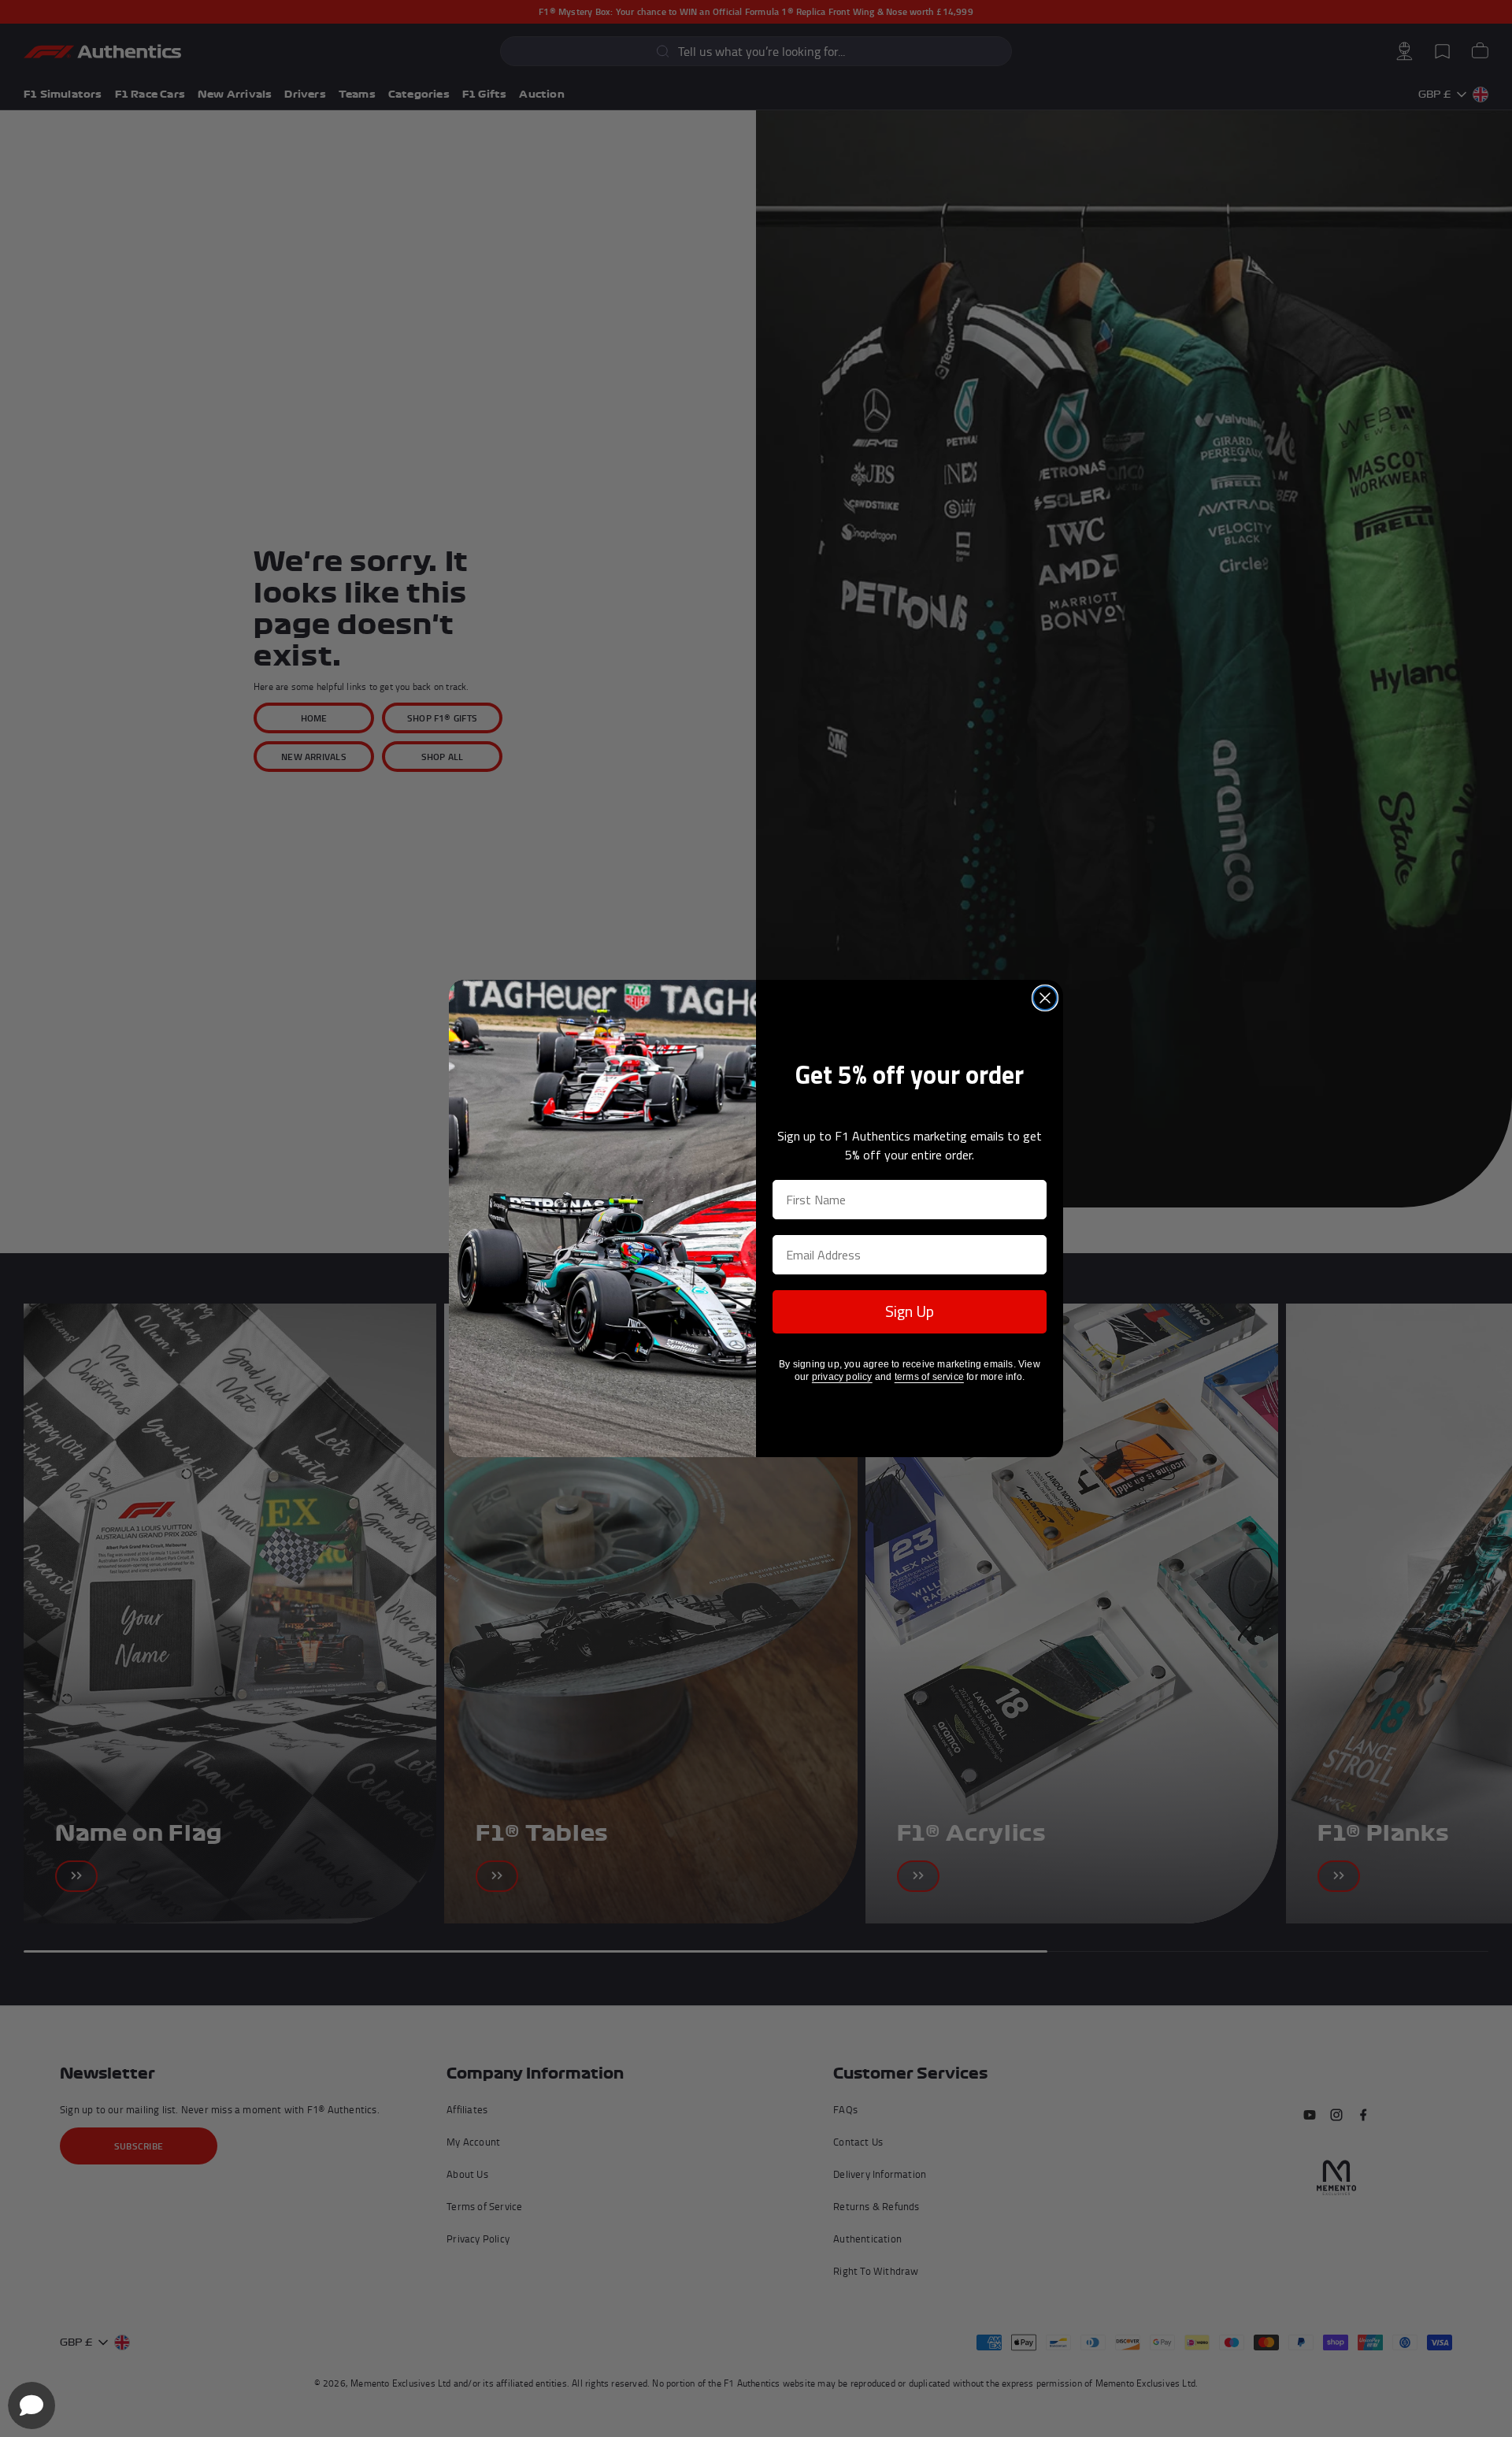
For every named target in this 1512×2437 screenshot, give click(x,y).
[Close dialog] (1045, 998)
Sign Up (910, 1311)
